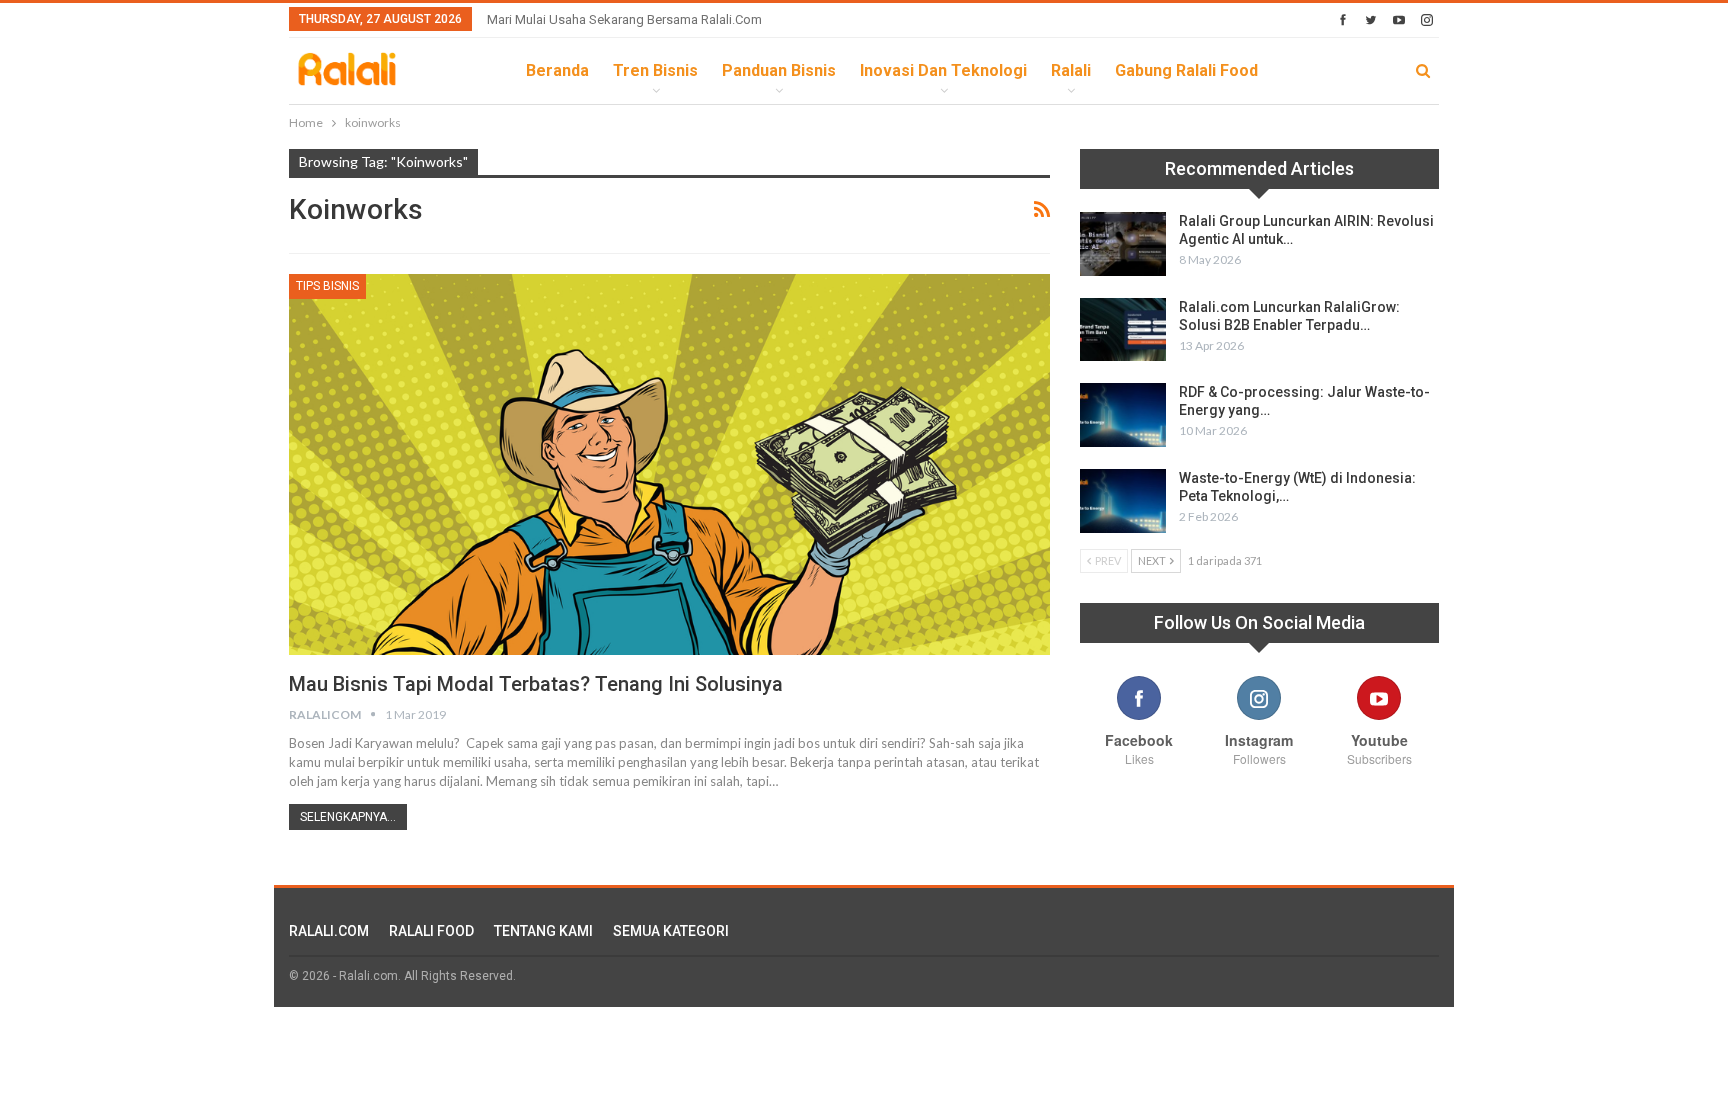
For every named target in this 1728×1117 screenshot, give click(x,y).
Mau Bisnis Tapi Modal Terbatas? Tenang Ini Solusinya (536, 684)
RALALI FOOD (431, 931)
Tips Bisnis (327, 286)
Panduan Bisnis (779, 70)
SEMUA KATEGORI (671, 931)
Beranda (557, 70)
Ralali (1071, 70)
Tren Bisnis (655, 70)
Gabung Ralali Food (1186, 70)
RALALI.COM (329, 931)
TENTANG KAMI (543, 931)
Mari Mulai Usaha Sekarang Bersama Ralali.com (624, 19)
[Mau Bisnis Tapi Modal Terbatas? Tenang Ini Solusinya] (669, 464)
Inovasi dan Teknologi (943, 70)
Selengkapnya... (348, 817)
